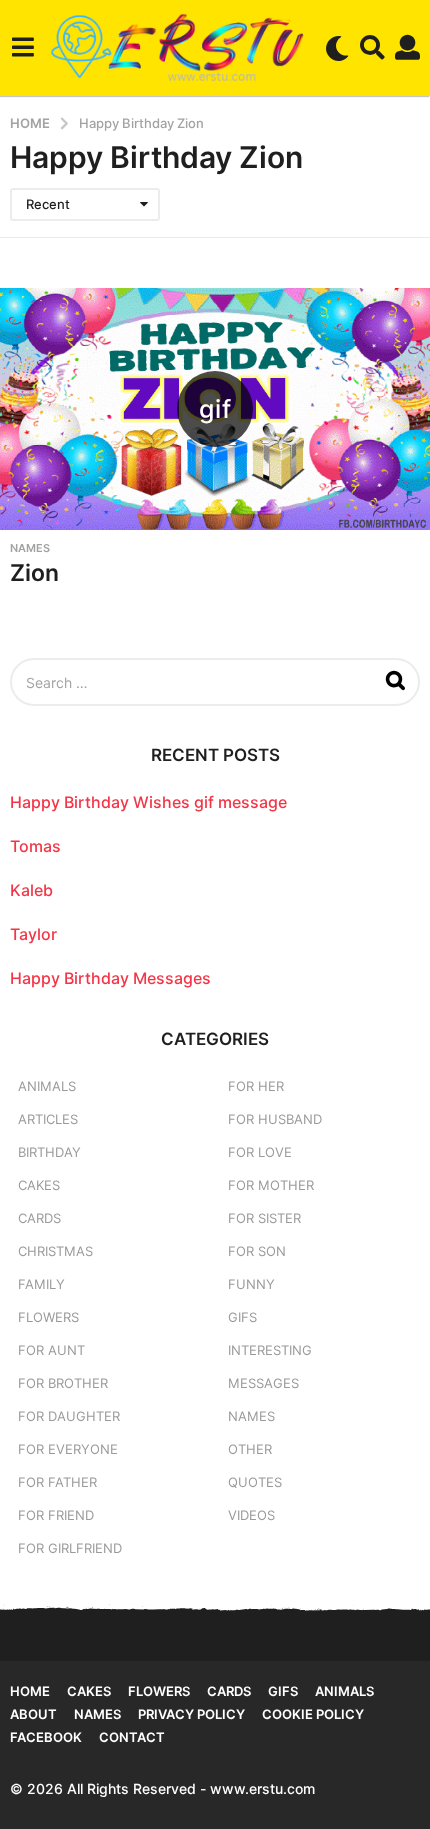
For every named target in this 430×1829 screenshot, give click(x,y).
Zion (34, 573)
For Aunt (51, 1350)
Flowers (48, 1317)
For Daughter (69, 1416)
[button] (22, 48)
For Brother (63, 1383)
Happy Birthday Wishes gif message (148, 802)
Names (30, 548)
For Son (257, 1251)
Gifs (283, 1691)
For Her (256, 1086)
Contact (132, 1737)
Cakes (39, 1185)
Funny (251, 1284)
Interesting (270, 1350)
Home (30, 1691)
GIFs (242, 1317)
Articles (48, 1119)
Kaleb (31, 890)
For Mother (271, 1185)
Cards (39, 1218)
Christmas (55, 1251)
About (33, 1714)
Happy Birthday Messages (110, 978)
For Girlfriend (70, 1548)
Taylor (33, 934)
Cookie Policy (313, 1714)
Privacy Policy (191, 1714)
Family (41, 1284)
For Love (260, 1152)
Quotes (255, 1482)
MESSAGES (263, 1383)
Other (250, 1449)
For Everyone (68, 1449)
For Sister (264, 1218)
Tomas (35, 846)
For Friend (56, 1515)
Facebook (46, 1737)
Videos (251, 1515)
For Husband (275, 1119)
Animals (47, 1086)
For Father (57, 1482)
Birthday (49, 1152)
